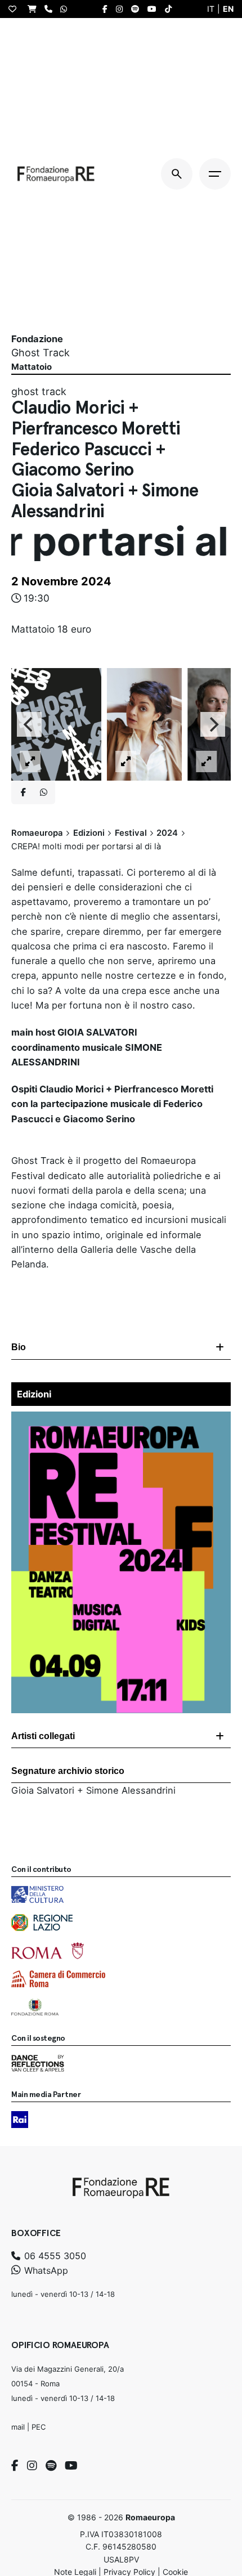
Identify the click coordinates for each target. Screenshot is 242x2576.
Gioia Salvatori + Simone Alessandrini (93, 1790)
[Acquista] (35, 9)
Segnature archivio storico (68, 1771)
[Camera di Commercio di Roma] (58, 1979)
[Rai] (20, 2120)
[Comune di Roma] (48, 1951)
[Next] (213, 724)
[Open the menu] (215, 174)
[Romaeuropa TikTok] (171, 9)
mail (18, 2427)
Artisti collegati (43, 1736)
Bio (19, 1347)
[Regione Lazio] (42, 1923)
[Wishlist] (15, 9)
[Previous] (29, 724)
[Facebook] (15, 2466)
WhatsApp (45, 2270)
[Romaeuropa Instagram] (122, 9)
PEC (39, 2427)
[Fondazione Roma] (35, 2007)
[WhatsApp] (66, 9)
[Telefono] (51, 9)
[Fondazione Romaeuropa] (56, 174)
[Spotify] (51, 2466)
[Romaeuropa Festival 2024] (121, 1419)
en (228, 9)
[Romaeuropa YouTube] (155, 9)
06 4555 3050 (54, 2256)
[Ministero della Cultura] (37, 1894)
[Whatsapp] (43, 792)
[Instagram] (32, 2466)
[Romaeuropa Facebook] (108, 9)
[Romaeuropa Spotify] (138, 9)
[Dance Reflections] (38, 2063)
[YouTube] (71, 2466)
